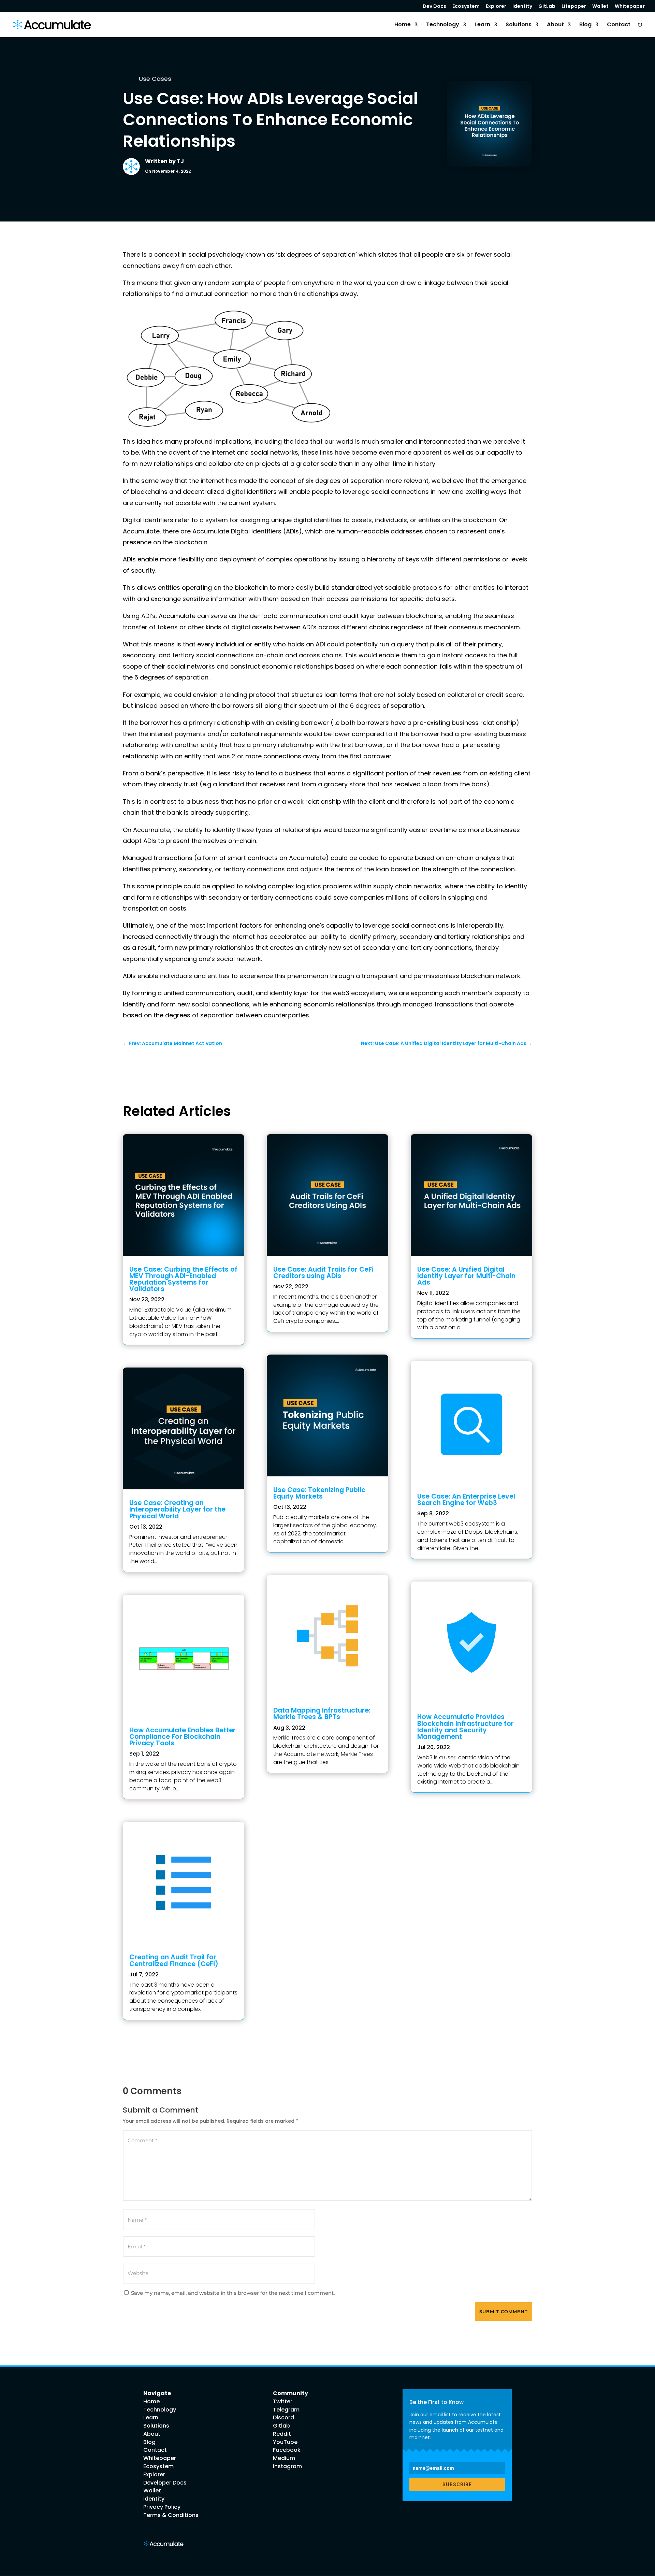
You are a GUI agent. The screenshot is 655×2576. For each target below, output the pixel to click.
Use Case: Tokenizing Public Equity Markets (319, 1493)
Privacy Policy (162, 2507)
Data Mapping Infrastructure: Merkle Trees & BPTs (322, 1714)
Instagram (287, 2466)
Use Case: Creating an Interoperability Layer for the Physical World (177, 1509)
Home (403, 25)
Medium (284, 2458)
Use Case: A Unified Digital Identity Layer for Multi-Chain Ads (466, 1276)
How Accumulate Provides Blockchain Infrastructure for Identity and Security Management (465, 1727)
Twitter (283, 2401)
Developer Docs (165, 2483)
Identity (522, 7)
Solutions (519, 25)
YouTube (285, 2442)
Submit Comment (504, 2312)
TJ (180, 161)
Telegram (286, 2410)
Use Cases (155, 79)
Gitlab (281, 2426)
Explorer (496, 7)
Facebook (287, 2450)
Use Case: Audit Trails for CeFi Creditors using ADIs (323, 1273)
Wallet (600, 7)
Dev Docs (434, 7)
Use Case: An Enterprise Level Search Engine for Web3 (466, 1500)
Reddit (282, 2434)
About (555, 25)
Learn (482, 25)
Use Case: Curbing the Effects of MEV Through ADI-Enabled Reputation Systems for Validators (183, 1279)
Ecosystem (466, 7)
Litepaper (574, 7)
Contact (619, 25)
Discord (283, 2417)
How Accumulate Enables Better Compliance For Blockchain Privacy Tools (183, 1737)
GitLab (547, 7)
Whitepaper (630, 7)
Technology (443, 25)
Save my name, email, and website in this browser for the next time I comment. (233, 2293)
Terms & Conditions (171, 2515)
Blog (585, 25)
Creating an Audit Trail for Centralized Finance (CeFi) (174, 1960)
